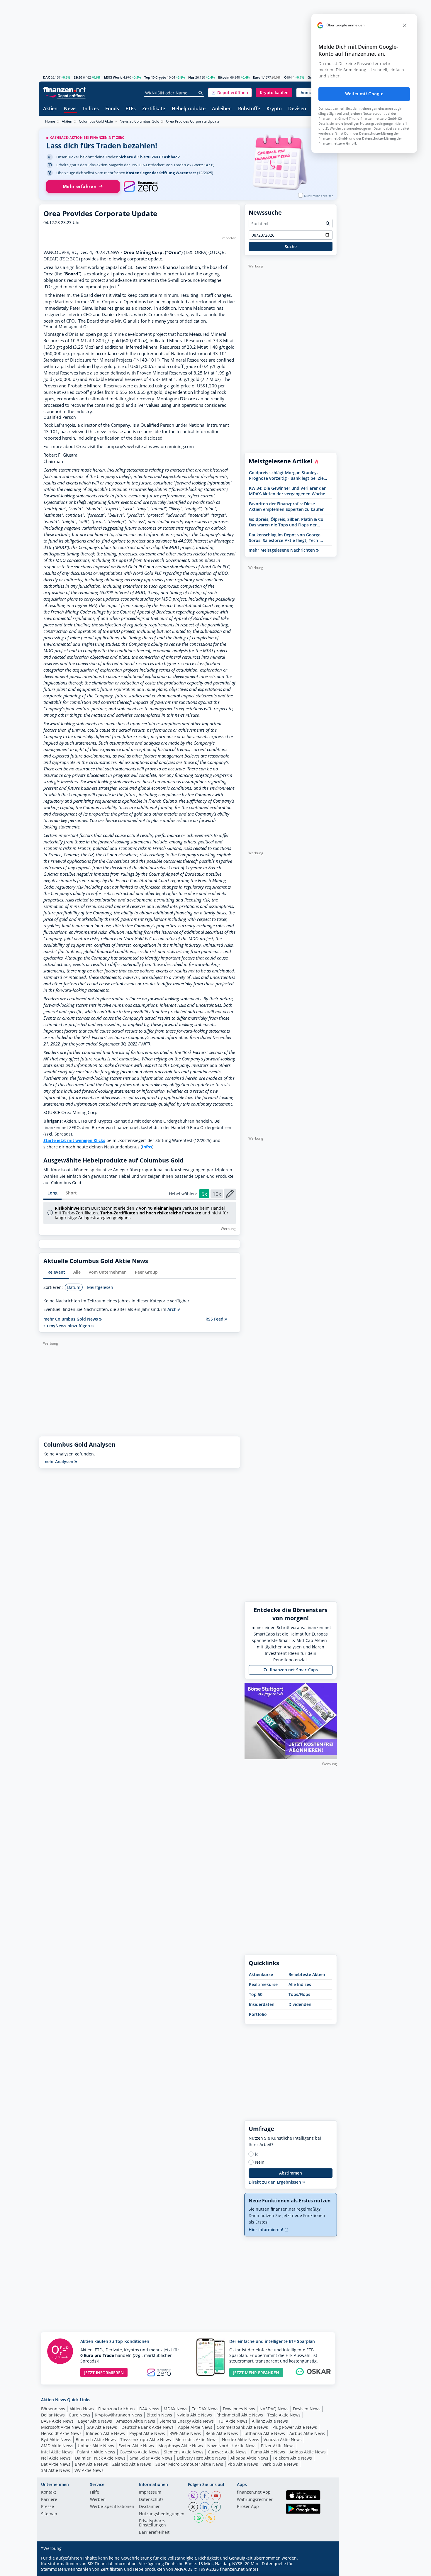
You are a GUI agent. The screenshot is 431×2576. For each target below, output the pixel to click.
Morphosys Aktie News (181, 2446)
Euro (257, 77)
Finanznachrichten (117, 2409)
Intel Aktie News (57, 2452)
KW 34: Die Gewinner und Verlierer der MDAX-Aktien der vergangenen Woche (287, 491)
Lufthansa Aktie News (264, 2433)
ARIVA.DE (184, 2569)
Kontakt (49, 2492)
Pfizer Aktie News (278, 2446)
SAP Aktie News (102, 2427)
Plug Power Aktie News (295, 2427)
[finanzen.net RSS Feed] (210, 2518)
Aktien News (82, 2409)
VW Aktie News (89, 2470)
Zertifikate (154, 109)
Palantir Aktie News (96, 2452)
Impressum (150, 2492)
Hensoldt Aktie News (61, 2433)
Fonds (112, 109)
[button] (230, 93)
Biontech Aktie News (96, 2439)
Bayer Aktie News (95, 2421)
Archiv (174, 1309)
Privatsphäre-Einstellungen (152, 2523)
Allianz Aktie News (270, 2421)
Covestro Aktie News (140, 2452)
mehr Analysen (59, 1461)
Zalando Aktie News (132, 2464)
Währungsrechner (255, 2500)
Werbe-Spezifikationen (112, 2507)
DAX (46, 77)
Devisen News (307, 2409)
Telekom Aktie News (292, 2458)
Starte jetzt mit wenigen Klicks (74, 1140)
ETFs (131, 109)
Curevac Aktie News (227, 2452)
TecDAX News (205, 2409)
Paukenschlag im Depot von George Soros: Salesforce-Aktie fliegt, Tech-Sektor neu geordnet (285, 538)
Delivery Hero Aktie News (201, 2458)
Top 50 (256, 1994)
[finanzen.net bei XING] (216, 2507)
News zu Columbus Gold (139, 121)
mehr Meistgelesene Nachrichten (282, 550)
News (70, 109)
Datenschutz (151, 2500)
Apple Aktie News (195, 2427)
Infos (147, 1147)
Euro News (80, 2415)
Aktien (50, 109)
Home (50, 121)
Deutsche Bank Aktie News (147, 2427)
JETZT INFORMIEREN (104, 2373)
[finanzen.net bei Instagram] (193, 2496)
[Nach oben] (325, 2570)
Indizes (91, 109)
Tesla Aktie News (284, 2415)
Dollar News (53, 2415)
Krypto (274, 109)
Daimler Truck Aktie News (100, 2458)
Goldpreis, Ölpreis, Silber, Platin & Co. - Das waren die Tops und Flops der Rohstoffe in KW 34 (288, 522)
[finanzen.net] (64, 90)
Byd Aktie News (56, 2439)
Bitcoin (224, 77)
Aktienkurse (261, 1974)
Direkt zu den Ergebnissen (275, 2182)
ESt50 (78, 77)
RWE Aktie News (185, 2433)
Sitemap (49, 2514)
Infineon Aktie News (105, 2433)
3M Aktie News (56, 2470)
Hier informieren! (267, 2230)
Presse (47, 2507)
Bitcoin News (159, 2415)
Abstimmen (291, 2173)
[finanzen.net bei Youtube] (216, 2496)
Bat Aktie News (56, 2464)
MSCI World (113, 77)
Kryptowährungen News (118, 2415)
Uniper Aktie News (96, 2446)
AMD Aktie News (57, 2446)
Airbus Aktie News (307, 2433)
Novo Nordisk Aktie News (232, 2446)
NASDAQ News (274, 2409)
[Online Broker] (65, 95)
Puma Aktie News (268, 2452)
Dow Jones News (239, 2409)
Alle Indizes (300, 1984)
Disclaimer (149, 2507)
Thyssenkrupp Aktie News (146, 2439)
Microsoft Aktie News (62, 2427)
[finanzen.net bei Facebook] (205, 2496)
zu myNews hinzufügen (67, 1326)
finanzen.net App (254, 2492)
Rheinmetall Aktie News (240, 2415)
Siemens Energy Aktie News (187, 2421)
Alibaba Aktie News (249, 2458)
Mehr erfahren (80, 186)
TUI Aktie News (233, 2421)
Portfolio (258, 2014)
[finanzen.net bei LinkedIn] (205, 2507)
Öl (286, 77)
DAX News (149, 2409)
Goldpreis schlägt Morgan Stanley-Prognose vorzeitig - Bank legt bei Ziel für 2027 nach (287, 475)
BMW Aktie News (91, 2464)
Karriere (49, 2500)
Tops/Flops (299, 1994)
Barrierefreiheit (154, 2533)
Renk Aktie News (222, 2433)
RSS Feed (215, 1319)
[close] (405, 25)
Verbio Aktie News (280, 2464)
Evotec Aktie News (136, 2446)
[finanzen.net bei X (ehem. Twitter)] (193, 2507)
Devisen (297, 109)
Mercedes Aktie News (196, 2439)
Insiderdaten (262, 2004)
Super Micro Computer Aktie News (189, 2464)
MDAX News (175, 2409)
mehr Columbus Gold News (71, 1319)
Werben (98, 2500)
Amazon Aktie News (136, 2421)
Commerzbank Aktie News (242, 2427)
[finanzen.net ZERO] (141, 187)
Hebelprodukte (189, 109)
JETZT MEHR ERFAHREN (256, 2373)
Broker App (248, 2507)
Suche (291, 246)
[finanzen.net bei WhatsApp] (199, 2518)
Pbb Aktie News (243, 2464)
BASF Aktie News (57, 2421)
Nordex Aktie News (241, 2439)
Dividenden (300, 2004)
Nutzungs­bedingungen (162, 2514)
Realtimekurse (263, 1984)
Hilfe (95, 2492)
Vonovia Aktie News (283, 2439)
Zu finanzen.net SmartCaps (291, 1670)
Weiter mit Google (364, 94)
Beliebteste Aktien (307, 1974)
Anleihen (222, 109)
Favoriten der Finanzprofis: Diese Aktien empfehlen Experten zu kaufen (287, 506)
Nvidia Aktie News (194, 2415)
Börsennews (53, 2409)
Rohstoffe (249, 109)
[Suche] (201, 93)
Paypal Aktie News (147, 2433)
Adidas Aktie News (308, 2452)
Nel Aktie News (56, 2458)
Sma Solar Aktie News (151, 2458)
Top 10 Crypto (155, 77)
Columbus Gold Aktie (96, 121)
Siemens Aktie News (184, 2452)
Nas (191, 77)
